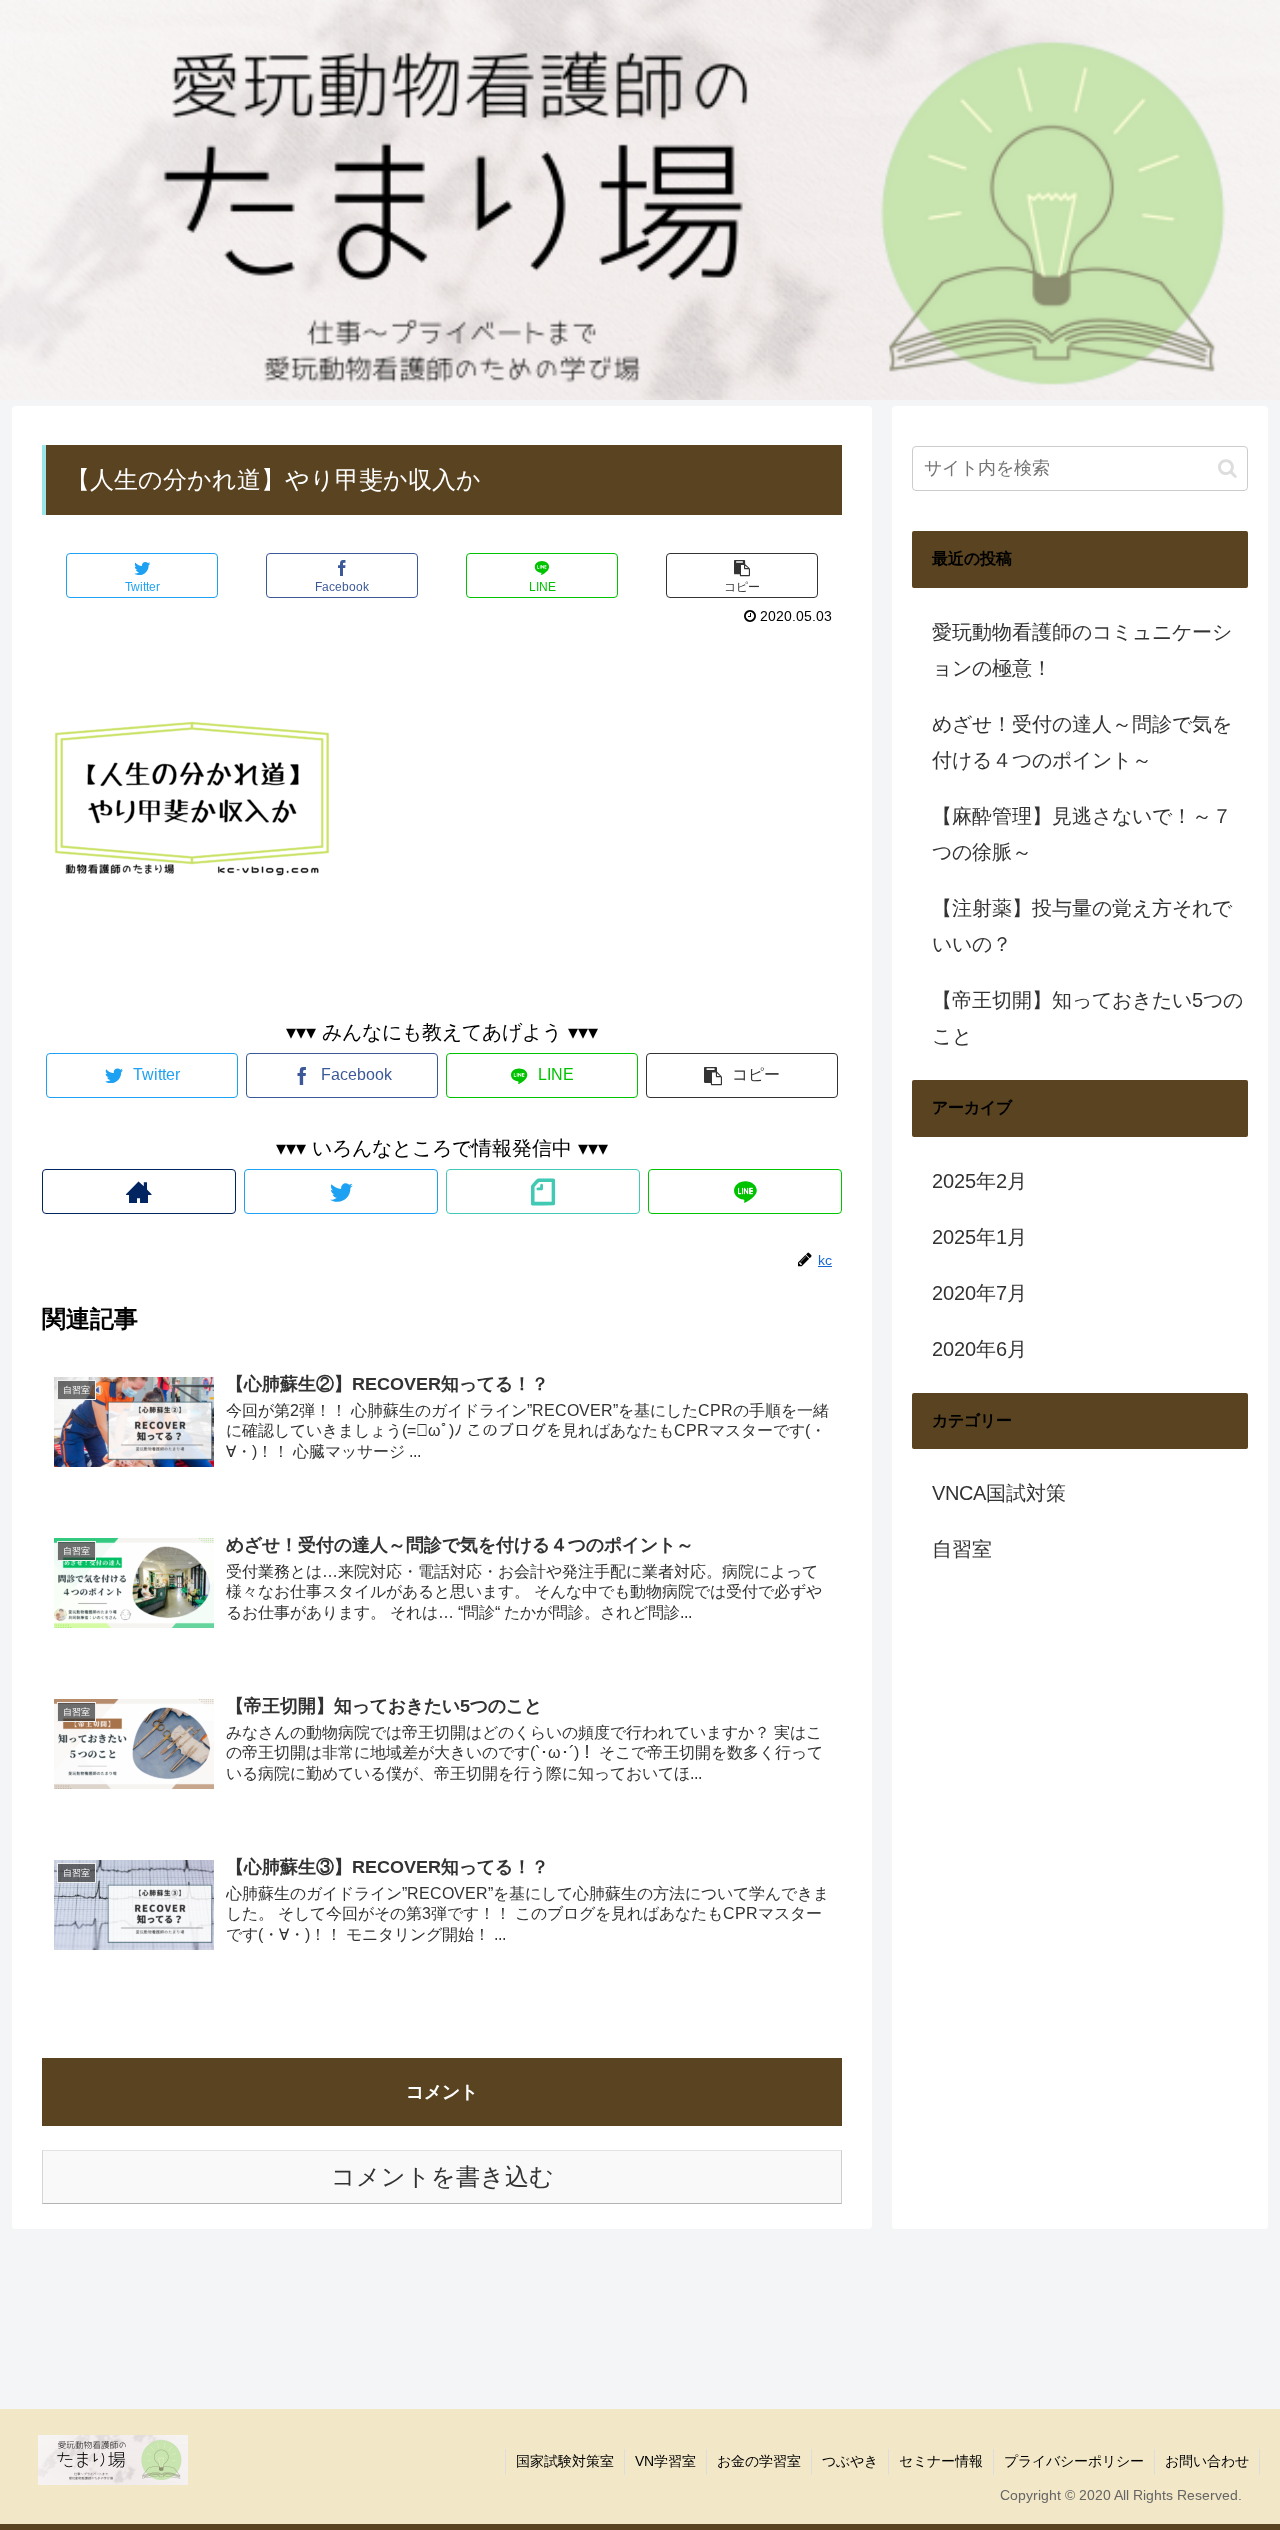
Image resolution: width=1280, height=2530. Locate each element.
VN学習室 (665, 2461)
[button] (1227, 468)
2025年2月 (979, 1181)
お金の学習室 (759, 2461)
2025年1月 (979, 1237)
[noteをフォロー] (543, 1191)
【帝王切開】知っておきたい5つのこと (1087, 1018)
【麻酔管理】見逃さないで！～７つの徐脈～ (1082, 834)
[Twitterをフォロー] (341, 1191)
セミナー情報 (941, 2461)
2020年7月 (979, 1293)
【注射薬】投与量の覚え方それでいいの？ (1082, 926)
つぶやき (850, 2461)
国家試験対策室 (565, 2461)
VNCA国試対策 (999, 1493)
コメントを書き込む (442, 2176)
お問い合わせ (1207, 2461)
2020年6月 (979, 1349)
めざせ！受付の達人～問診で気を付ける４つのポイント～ (1082, 742)
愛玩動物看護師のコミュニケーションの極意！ (1082, 650)
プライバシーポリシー (1074, 2461)
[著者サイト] (139, 1191)
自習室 (962, 1549)
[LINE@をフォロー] (745, 1191)
